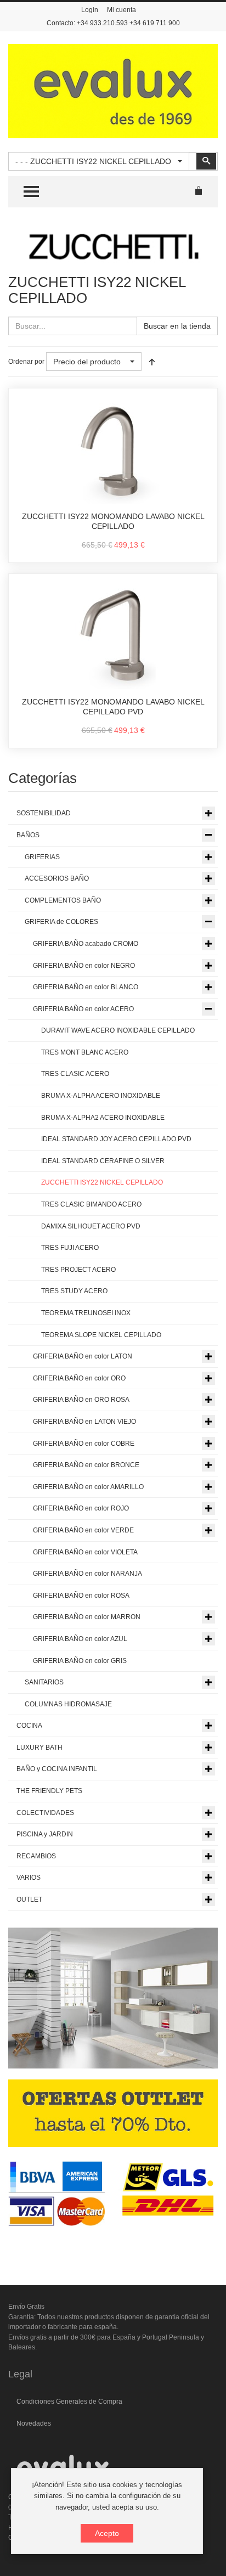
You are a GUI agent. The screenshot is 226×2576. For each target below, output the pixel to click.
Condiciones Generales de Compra (69, 2402)
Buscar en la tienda (177, 326)
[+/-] (152, 362)
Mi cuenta (122, 10)
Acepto (107, 2533)
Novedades (34, 2423)
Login (90, 10)
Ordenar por (26, 362)
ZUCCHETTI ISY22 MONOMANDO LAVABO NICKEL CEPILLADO (113, 521)
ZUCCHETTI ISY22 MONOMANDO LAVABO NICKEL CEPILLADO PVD (113, 707)
